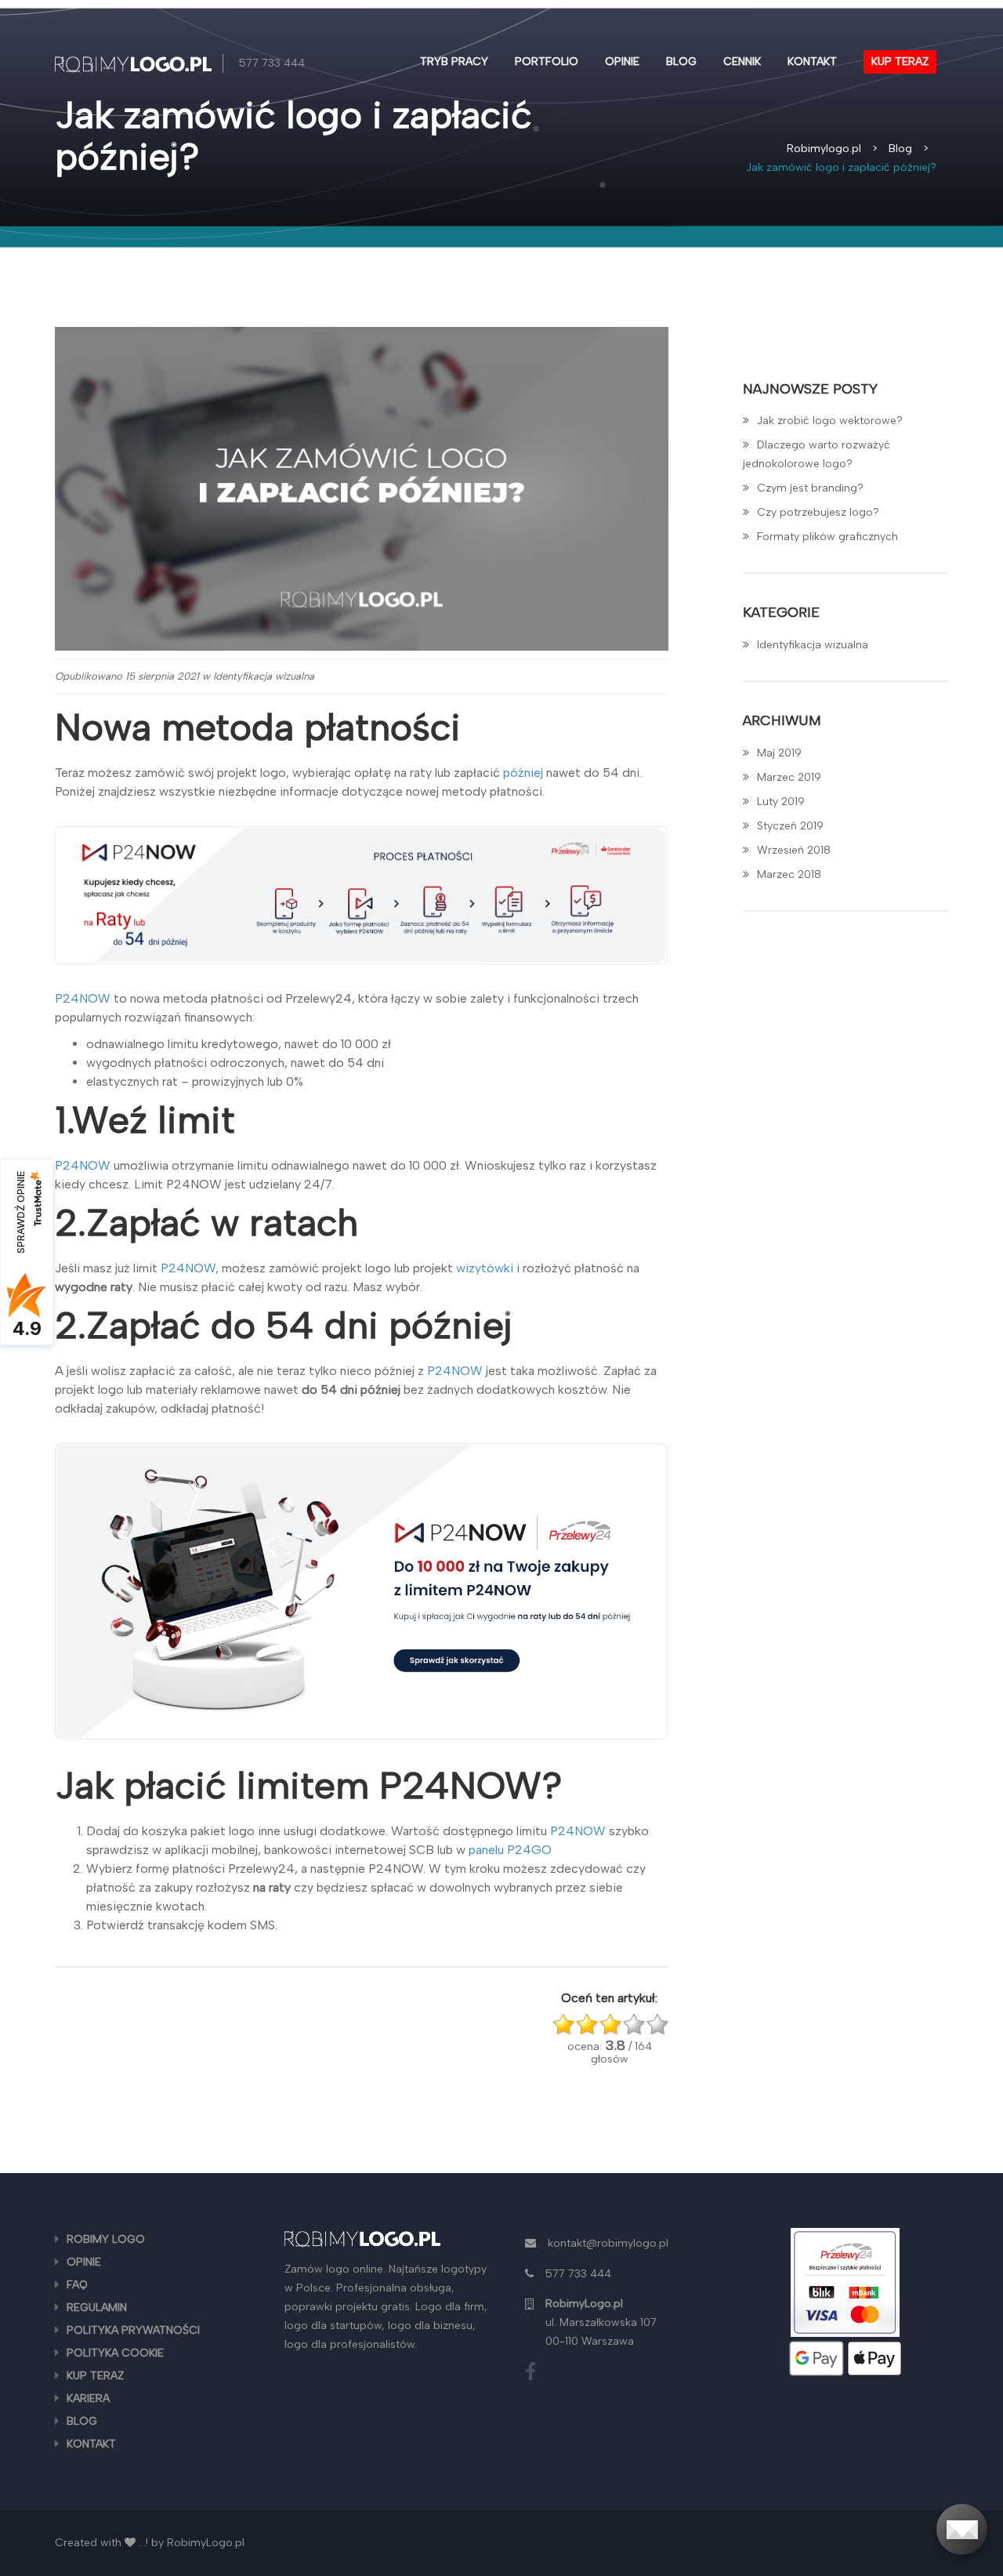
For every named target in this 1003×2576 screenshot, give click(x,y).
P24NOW (83, 998)
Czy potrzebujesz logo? (818, 512)
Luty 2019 (781, 802)
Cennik (742, 62)
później (523, 773)
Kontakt (812, 62)
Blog (681, 62)
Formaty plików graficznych (827, 537)
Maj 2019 (779, 753)
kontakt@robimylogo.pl (608, 2243)
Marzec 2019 (789, 777)
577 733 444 (272, 63)
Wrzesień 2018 (794, 850)
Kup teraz (900, 62)
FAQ (77, 2285)
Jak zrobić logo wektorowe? (830, 421)
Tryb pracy (454, 62)
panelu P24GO (510, 1850)
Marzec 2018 (789, 874)
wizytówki (485, 1268)
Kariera (88, 2398)
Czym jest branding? (810, 488)
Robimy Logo (106, 2239)
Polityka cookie (115, 2353)
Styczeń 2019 (790, 826)
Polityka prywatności (133, 2330)
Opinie (622, 62)
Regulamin (97, 2308)
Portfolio (547, 62)
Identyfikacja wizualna (264, 676)
